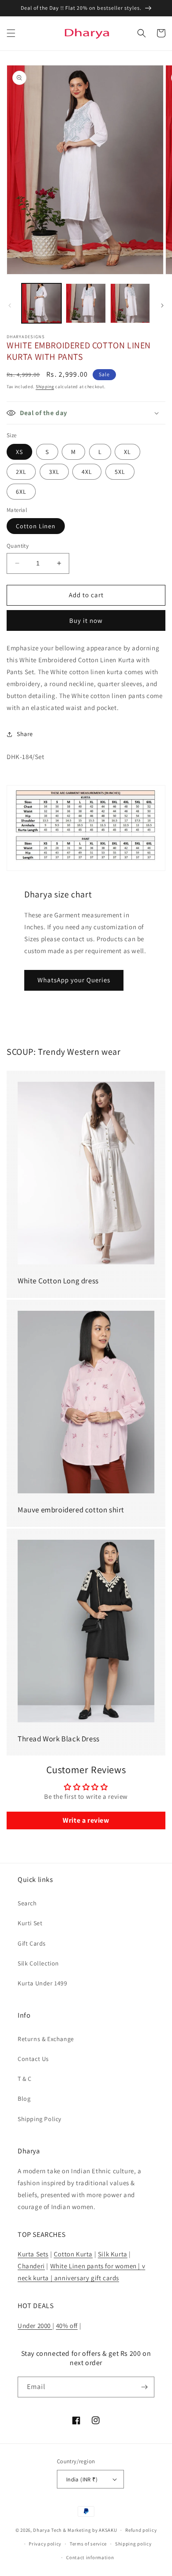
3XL (54, 472)
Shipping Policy (39, 2119)
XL (127, 452)
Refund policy (141, 2530)
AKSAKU (108, 2530)
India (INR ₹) (82, 2479)
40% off (67, 2326)
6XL (21, 492)
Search (27, 1903)
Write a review (86, 1820)
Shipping (45, 387)
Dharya (41, 2530)
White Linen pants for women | (96, 2266)
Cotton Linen (36, 526)
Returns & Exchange (46, 2039)
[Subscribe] (144, 2387)
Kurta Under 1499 (43, 1983)
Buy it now (86, 620)
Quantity (18, 546)
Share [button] (25, 734)
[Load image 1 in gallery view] (41, 303)
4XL (87, 472)
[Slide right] (162, 305)
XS (19, 452)
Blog (24, 2099)
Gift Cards (32, 1943)
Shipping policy (133, 2544)
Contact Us (33, 2059)
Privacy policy (45, 2544)
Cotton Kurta (73, 2254)
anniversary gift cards (86, 2278)
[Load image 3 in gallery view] (130, 303)
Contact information (90, 2557)
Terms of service (88, 2544)
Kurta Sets (33, 2254)
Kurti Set (30, 1923)
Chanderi (31, 2266)
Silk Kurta (113, 2254)
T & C (25, 2079)
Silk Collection (38, 1963)
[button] (11, 33)
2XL (21, 472)
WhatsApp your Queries (74, 980)
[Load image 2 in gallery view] (86, 303)
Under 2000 (35, 2326)
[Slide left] (10, 305)
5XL (120, 472)
